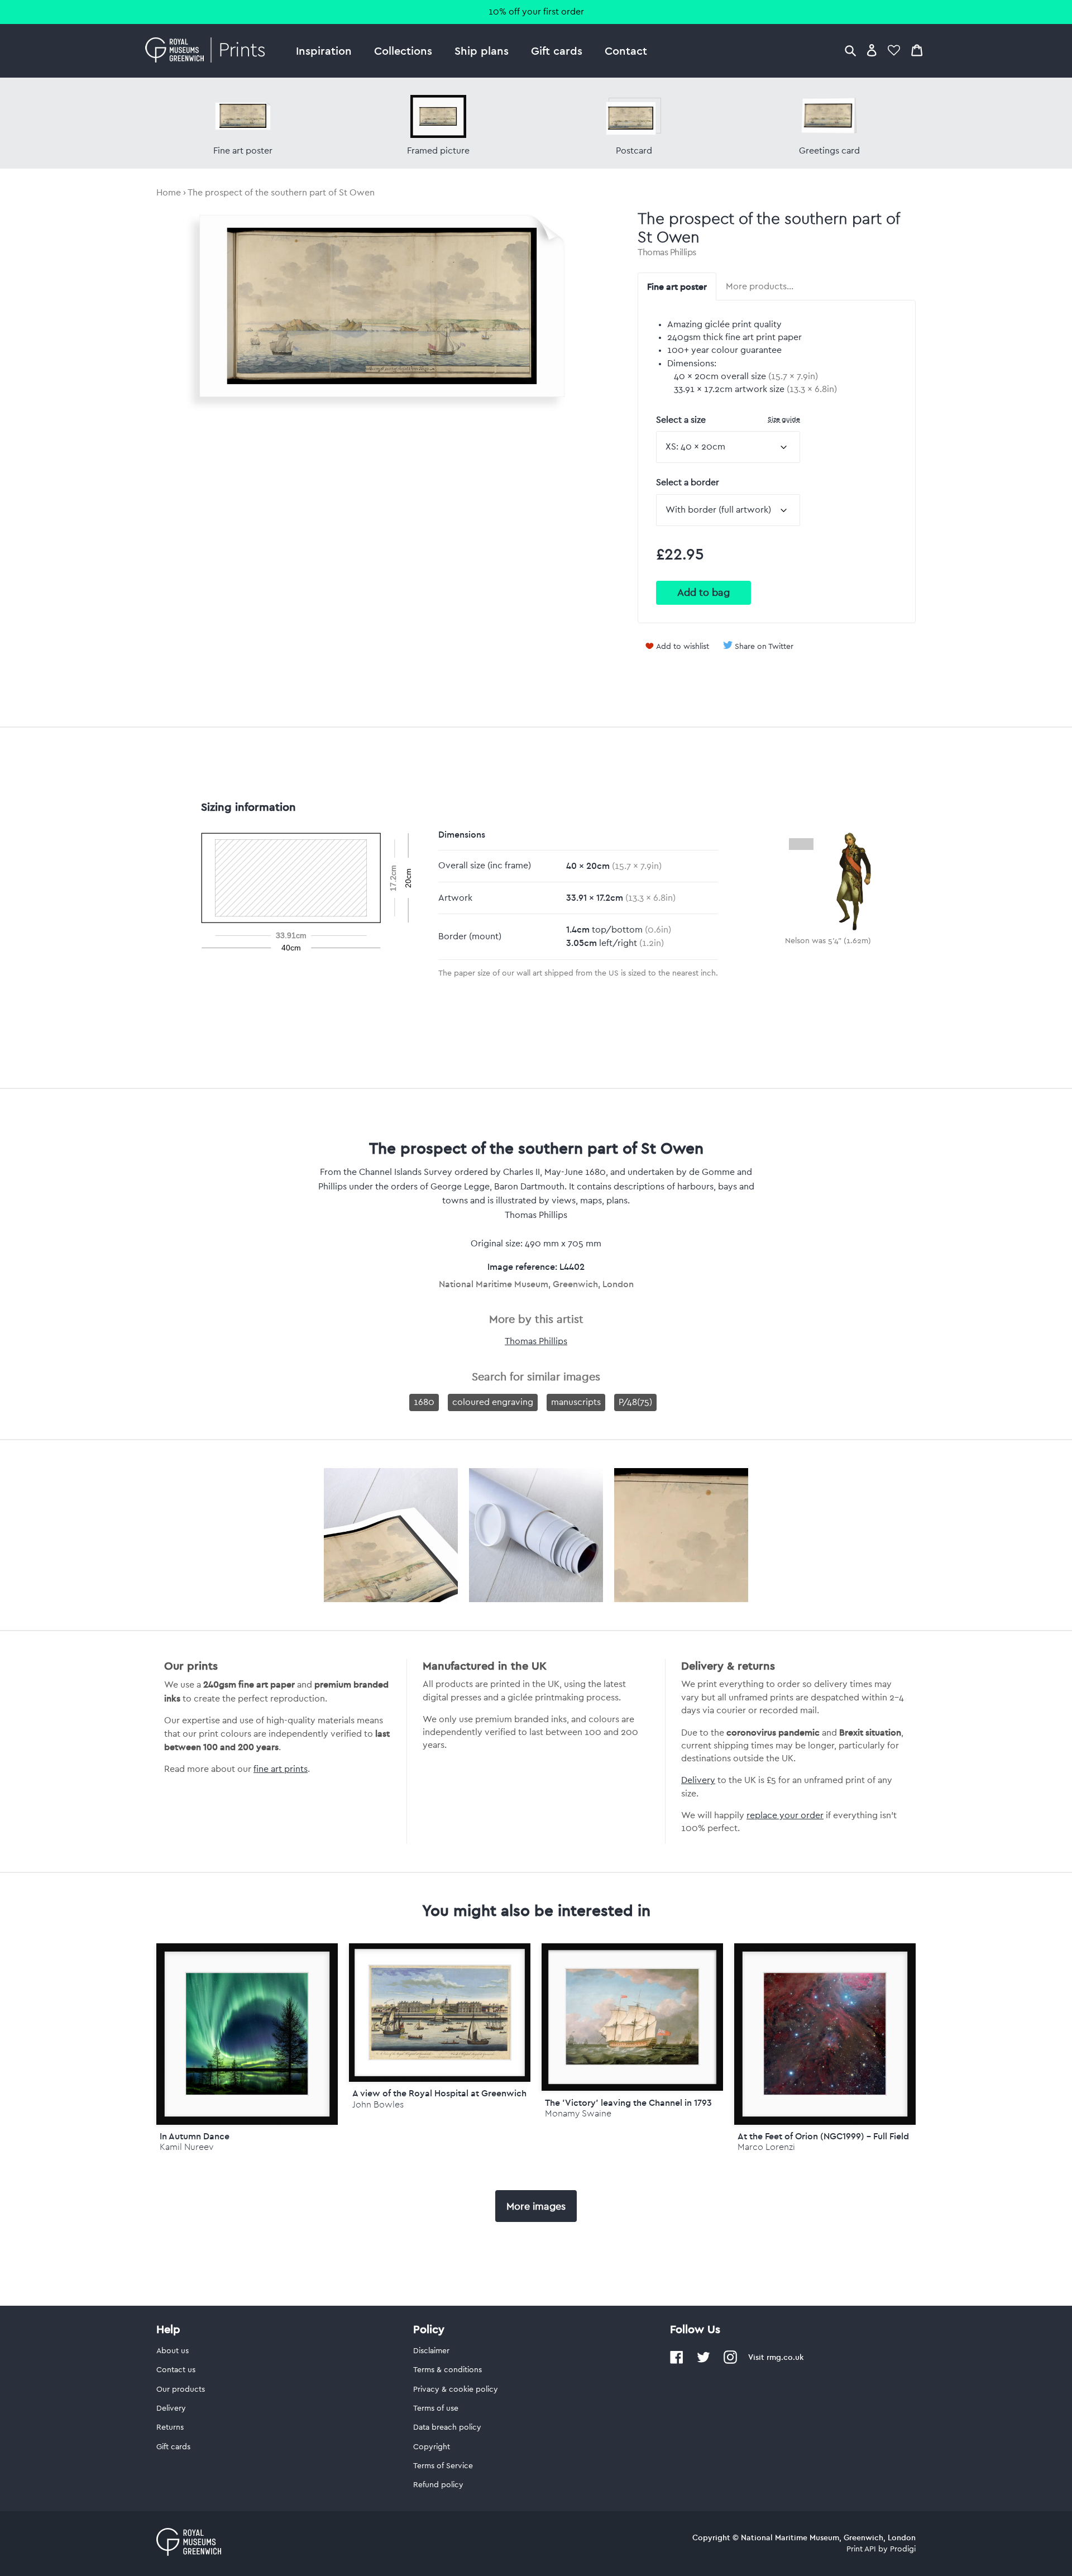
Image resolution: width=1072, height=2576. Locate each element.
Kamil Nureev (186, 2147)
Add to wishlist (683, 647)
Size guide (784, 419)
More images (536, 2206)
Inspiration (324, 51)
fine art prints (281, 1769)
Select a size (728, 420)
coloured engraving (493, 1402)
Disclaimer (431, 2351)
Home (169, 193)
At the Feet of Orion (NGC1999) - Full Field (823, 2136)
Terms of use (436, 2408)
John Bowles (378, 2104)
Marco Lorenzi (766, 2147)
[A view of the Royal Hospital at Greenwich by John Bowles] (440, 2013)
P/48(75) (635, 1402)
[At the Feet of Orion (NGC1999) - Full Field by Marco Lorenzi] (825, 2034)
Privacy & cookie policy (456, 2389)
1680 (424, 1402)
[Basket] (917, 50)
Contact (626, 51)
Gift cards (557, 51)
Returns (170, 2427)
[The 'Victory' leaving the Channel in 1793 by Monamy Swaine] (632, 2017)
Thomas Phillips (667, 252)
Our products (181, 2389)
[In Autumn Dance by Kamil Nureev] (247, 2034)
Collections (403, 51)
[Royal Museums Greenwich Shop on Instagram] (730, 2362)
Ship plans (482, 51)
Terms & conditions (448, 2370)
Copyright (432, 2447)
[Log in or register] (872, 50)
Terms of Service (443, 2466)
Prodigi (903, 2549)
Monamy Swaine (578, 2113)
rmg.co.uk (785, 2357)
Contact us (176, 2370)
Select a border (688, 482)
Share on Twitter (764, 647)
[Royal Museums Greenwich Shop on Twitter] (703, 2362)
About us (173, 2351)
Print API (861, 2549)
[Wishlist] (894, 50)
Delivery (698, 1780)
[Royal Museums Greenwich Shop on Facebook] (677, 2362)
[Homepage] (208, 51)
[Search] (850, 50)
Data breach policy (447, 2427)
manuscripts (576, 1402)
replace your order (785, 1815)
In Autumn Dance (195, 2136)
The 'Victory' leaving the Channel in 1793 (628, 2102)
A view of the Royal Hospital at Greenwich (439, 2093)
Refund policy (438, 2485)
